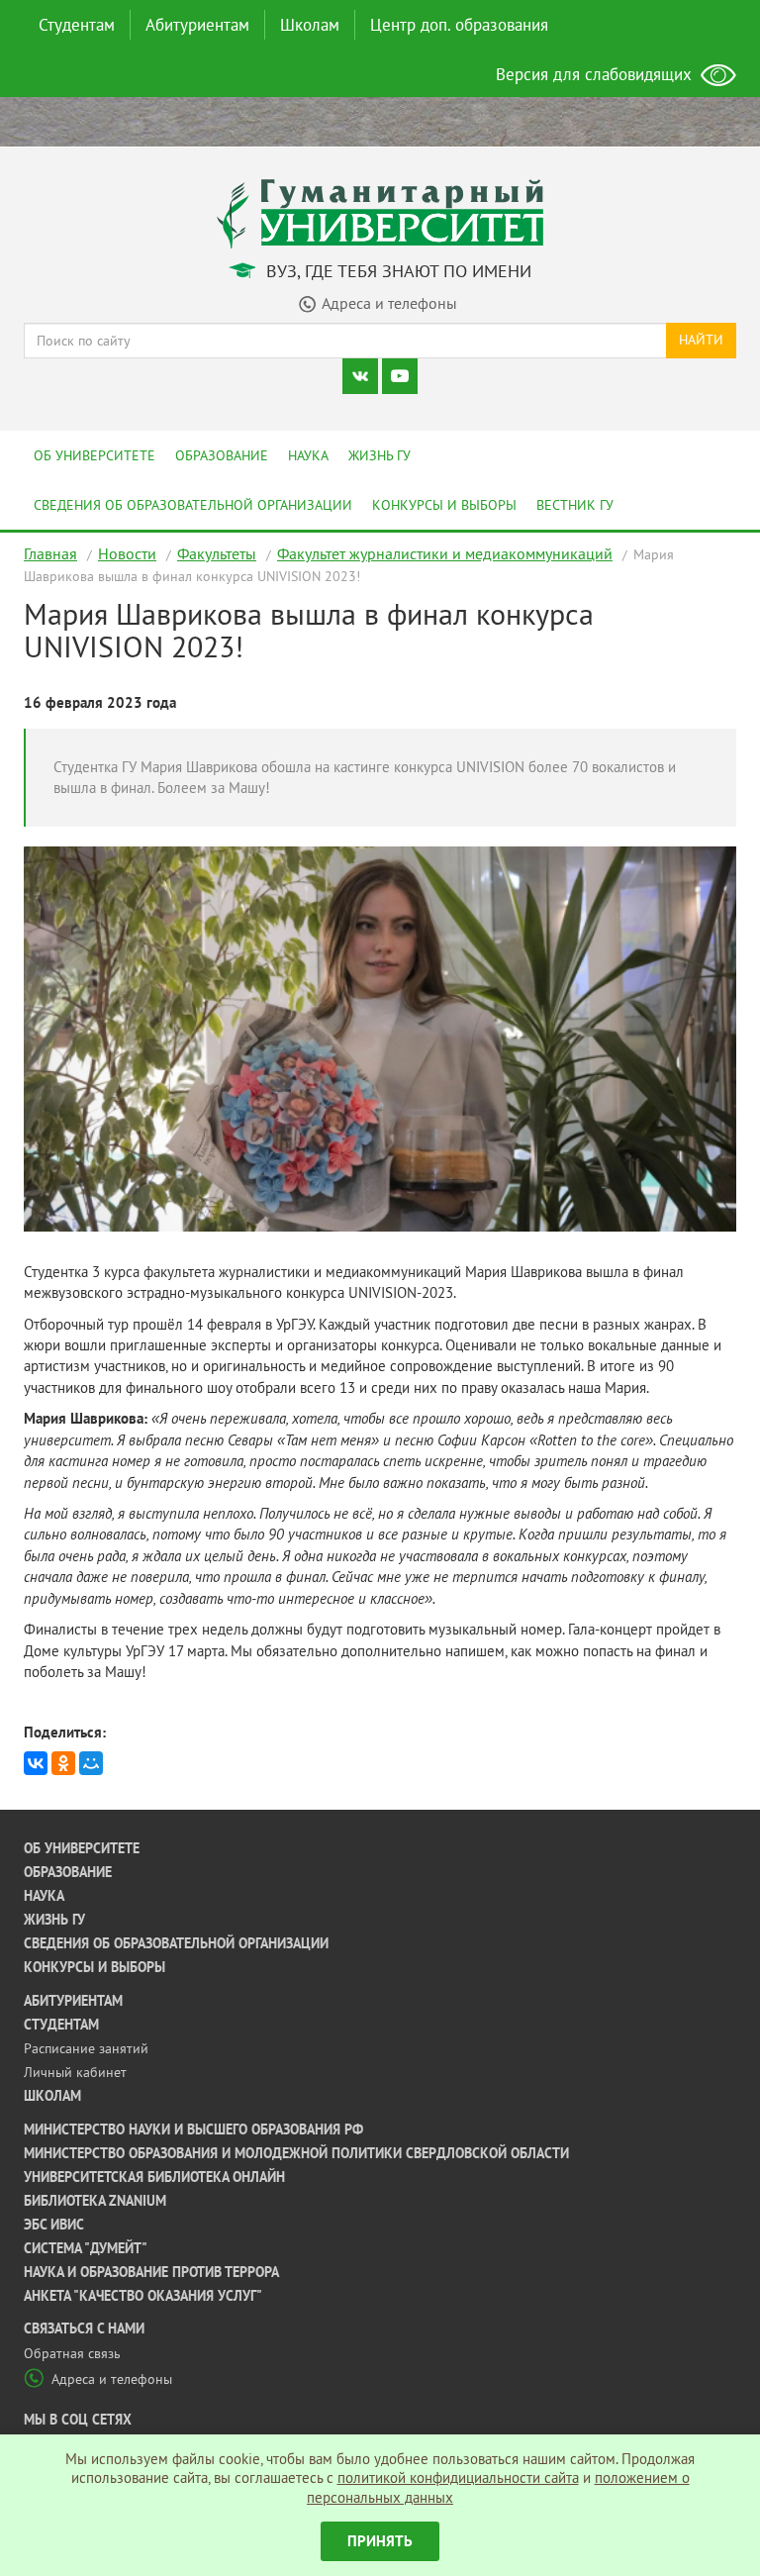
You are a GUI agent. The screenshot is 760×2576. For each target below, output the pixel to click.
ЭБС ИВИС (54, 2225)
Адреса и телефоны (112, 2379)
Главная (50, 553)
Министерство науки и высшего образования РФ (193, 2130)
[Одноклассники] (63, 1763)
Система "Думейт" (86, 2248)
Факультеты (217, 553)
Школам (310, 25)
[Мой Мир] (91, 1763)
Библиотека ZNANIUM (95, 2201)
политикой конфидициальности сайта (458, 2477)
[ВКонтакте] (36, 1763)
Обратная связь (72, 2353)
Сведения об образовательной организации (193, 505)
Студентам (77, 25)
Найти (701, 340)
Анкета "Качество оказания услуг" (143, 2296)
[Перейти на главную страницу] (380, 212)
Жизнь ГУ (380, 455)
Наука (308, 455)
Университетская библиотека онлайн (154, 2177)
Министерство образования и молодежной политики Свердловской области (296, 2153)
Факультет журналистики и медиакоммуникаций (445, 553)
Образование (222, 455)
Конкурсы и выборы (444, 505)
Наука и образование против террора (151, 2272)
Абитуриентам (197, 25)
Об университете (95, 455)
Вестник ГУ (575, 505)
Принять (380, 2541)
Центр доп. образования (459, 25)
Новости (127, 553)
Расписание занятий (86, 2048)
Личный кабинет (75, 2072)
